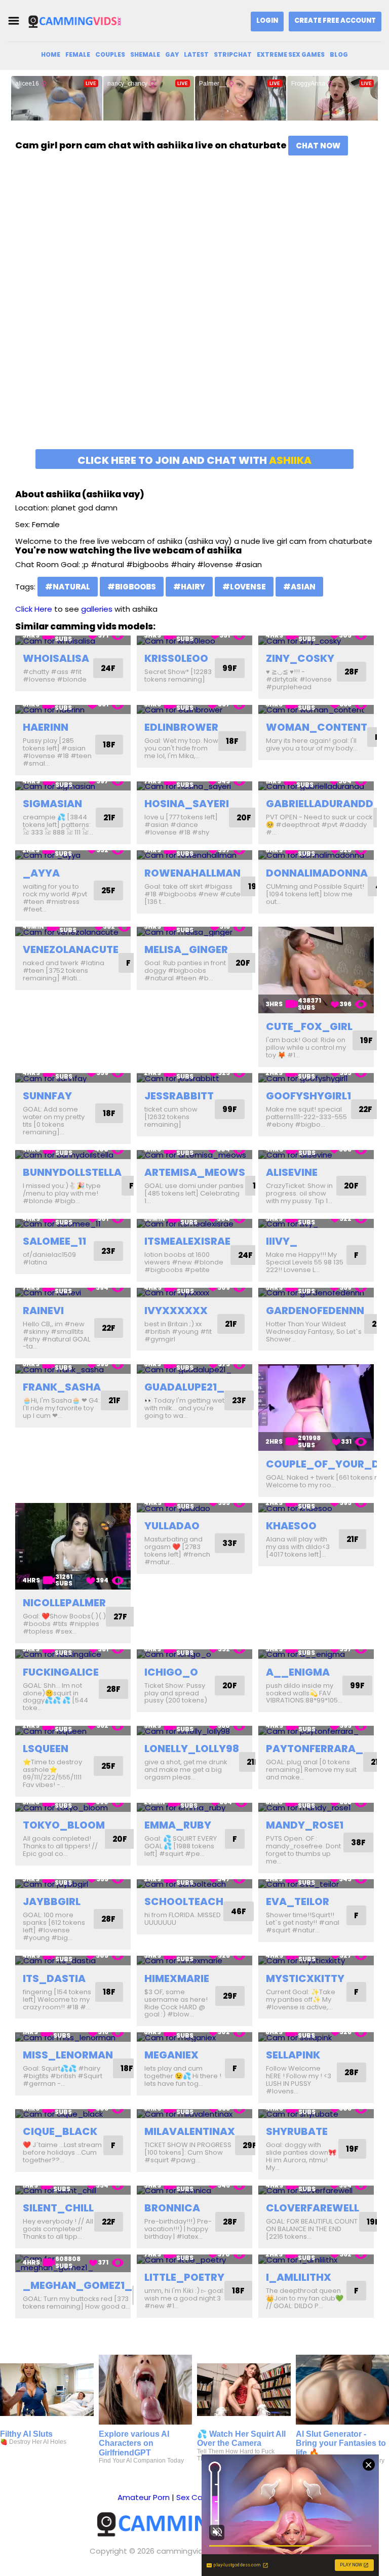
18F (109, 745)
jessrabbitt (179, 1096)
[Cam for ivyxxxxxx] (194, 1293)
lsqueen (46, 1749)
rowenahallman (192, 873)
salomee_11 (54, 1241)
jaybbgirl (52, 1901)
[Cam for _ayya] (73, 855)
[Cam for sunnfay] (73, 1078)
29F (230, 1996)
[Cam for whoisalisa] (73, 640)
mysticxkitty (305, 1978)
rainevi (43, 1311)
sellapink (293, 2055)
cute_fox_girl (309, 1026)
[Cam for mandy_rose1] (316, 1808)
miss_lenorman (68, 2055)
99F (230, 668)
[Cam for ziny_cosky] (316, 640)
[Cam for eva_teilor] (316, 1884)
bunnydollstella (72, 1172)
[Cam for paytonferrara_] (316, 1731)
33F (230, 1543)
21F (109, 818)
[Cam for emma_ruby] (194, 1808)
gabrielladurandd (320, 804)
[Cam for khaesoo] (316, 1508)
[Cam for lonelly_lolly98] (194, 1731)
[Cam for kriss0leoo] (194, 640)
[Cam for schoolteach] (194, 1884)
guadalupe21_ (184, 1387)
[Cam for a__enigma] (316, 1654)
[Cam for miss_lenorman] (73, 2037)
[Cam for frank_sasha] (73, 1369)
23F (108, 1251)
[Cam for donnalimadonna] (316, 855)
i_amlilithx (299, 2277)
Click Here (34, 609)
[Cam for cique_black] (73, 2114)
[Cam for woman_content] (316, 710)
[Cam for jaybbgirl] (73, 1884)
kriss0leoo (176, 658)
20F (244, 818)
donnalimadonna (317, 873)
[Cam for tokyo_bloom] (73, 1808)
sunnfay (47, 1096)
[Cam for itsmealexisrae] (194, 1224)
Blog (339, 54)
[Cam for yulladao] (194, 1508)
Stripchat (233, 54)
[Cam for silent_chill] (73, 2190)
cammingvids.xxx (188, 2551)
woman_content (317, 727)
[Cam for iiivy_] (316, 1224)
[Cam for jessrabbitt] (194, 1078)
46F (239, 1911)
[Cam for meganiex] (194, 2037)
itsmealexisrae (187, 1241)
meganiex (171, 2055)
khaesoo (291, 1526)
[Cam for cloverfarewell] (316, 2190)
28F (352, 672)
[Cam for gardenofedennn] (316, 1293)
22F (365, 1109)
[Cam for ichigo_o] (194, 1654)
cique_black (60, 2131)
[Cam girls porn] (78, 21)
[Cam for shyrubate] (316, 2114)
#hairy (189, 587)
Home (51, 54)
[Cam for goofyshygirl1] (316, 1078)
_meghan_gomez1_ (77, 2285)
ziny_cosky (300, 658)
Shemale (145, 54)
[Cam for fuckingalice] (73, 1654)
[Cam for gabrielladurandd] (316, 786)
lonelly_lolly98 (192, 1749)
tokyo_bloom (64, 1825)
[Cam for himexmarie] (194, 1960)
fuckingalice (61, 1672)
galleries (97, 609)
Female (78, 54)
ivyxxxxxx (176, 1311)
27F (120, 1617)
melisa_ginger (186, 949)
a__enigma (298, 1672)
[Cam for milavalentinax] (194, 2114)
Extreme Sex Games (291, 54)
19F (255, 886)
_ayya (41, 873)
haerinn (46, 727)
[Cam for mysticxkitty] (316, 1960)
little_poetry (184, 2277)
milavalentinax (190, 2131)
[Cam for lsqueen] (73, 1731)
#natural (68, 587)
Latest (196, 54)
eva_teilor (298, 1901)
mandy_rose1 (305, 1825)
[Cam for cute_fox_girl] (316, 970)
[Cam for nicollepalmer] (73, 1546)
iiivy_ (282, 1241)
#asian (299, 587)
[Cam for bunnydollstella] (73, 1155)
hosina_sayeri (187, 804)
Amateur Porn (144, 2497)
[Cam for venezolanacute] (73, 932)
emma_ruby (178, 1825)
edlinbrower (181, 727)
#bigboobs (132, 587)
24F (108, 668)
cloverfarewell (313, 2208)
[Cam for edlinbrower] (194, 710)
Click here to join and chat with (194, 460)
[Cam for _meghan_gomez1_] (73, 2263)
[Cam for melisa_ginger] (194, 932)
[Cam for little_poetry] (194, 2259)
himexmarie (177, 1978)
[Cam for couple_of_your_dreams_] (316, 1408)
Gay (172, 54)
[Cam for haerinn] (73, 710)
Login (267, 21)
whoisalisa (56, 658)
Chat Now (318, 146)
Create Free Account (335, 21)
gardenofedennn (315, 1311)
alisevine (292, 1172)
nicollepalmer (64, 1603)
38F (358, 1842)
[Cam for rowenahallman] (194, 855)
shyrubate (297, 2131)
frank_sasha (62, 1387)
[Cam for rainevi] (73, 1293)
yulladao (172, 1526)
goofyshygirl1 (308, 1096)
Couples (110, 54)
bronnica (172, 2208)
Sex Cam (193, 2497)
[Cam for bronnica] (194, 2190)
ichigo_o (171, 1672)
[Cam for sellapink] (316, 2037)
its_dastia (54, 1978)
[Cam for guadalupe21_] (194, 1369)
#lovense (244, 587)
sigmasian (52, 804)
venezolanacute (71, 949)
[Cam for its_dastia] (73, 1960)
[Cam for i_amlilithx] (316, 2259)
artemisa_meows (195, 1172)
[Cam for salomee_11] (73, 1224)
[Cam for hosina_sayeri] (194, 786)
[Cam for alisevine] (316, 1155)
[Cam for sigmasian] (73, 786)
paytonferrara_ (315, 1749)
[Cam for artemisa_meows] (194, 1155)
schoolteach (184, 1901)
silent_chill (58, 2208)
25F (108, 890)
